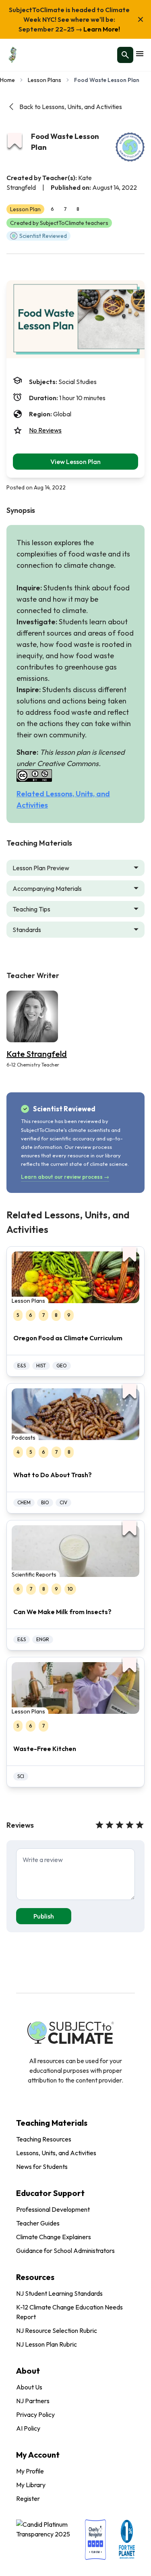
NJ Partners (33, 2401)
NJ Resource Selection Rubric (57, 2330)
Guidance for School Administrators (65, 2251)
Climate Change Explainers (54, 2237)
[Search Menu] (125, 55)
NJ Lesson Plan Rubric (47, 2344)
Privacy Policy (35, 2414)
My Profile (30, 2471)
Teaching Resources (44, 2139)
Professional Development (53, 2209)
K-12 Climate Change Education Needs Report (69, 2312)
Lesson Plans (44, 80)
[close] (141, 19)
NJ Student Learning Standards (59, 2293)
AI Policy (28, 2428)
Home (7, 80)
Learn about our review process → (65, 1177)
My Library (31, 2485)
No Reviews (45, 430)
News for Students (42, 2167)
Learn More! (101, 29)
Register (28, 2498)
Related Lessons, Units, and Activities (63, 799)
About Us (29, 2387)
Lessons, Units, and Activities (56, 2153)
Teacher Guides (38, 2223)
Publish (44, 1916)
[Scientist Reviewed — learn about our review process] (130, 147)
